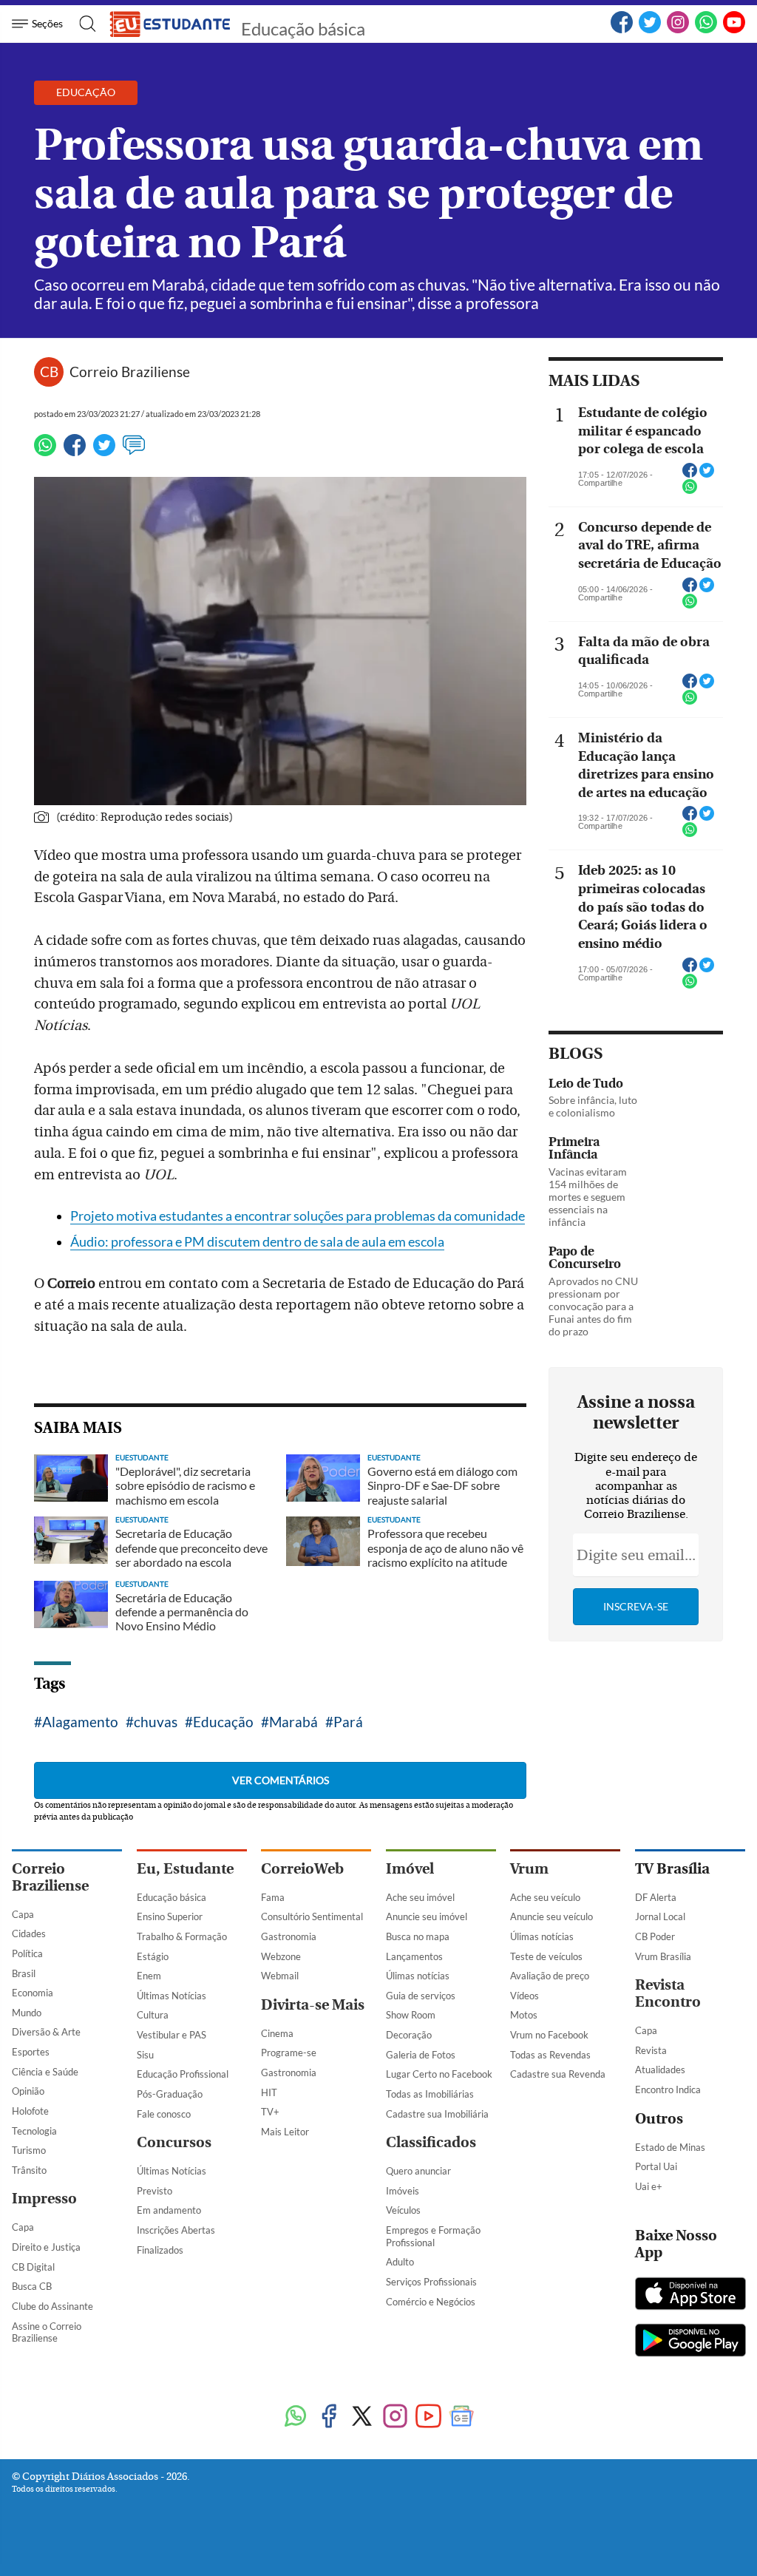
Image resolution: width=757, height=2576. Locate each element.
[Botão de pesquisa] (83, 24)
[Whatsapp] (45, 452)
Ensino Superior (170, 1916)
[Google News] (462, 2417)
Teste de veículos (546, 1956)
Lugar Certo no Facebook (439, 2074)
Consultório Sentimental (312, 1916)
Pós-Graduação (170, 2094)
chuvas (156, 1722)
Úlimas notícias (418, 1976)
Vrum (529, 1869)
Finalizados (160, 2250)
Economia (33, 1993)
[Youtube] (428, 2417)
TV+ (270, 2112)
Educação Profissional (183, 2074)
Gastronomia (289, 1936)
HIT (269, 2092)
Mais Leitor (285, 2132)
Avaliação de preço (550, 1976)
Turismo (29, 2150)
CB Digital (33, 2267)
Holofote (30, 2111)
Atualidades (660, 2070)
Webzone (281, 1956)
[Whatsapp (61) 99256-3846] (706, 30)
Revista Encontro (668, 1993)
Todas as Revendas (550, 2055)
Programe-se (289, 2053)
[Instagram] (395, 2417)
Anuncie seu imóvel (427, 1916)
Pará (348, 1722)
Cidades (29, 1933)
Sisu (145, 2055)
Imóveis (403, 2191)
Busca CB (32, 2286)
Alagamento (80, 1722)
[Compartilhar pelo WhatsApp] (690, 491)
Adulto (400, 2262)
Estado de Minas (670, 2147)
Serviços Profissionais (431, 2282)
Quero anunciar (418, 2171)
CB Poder (655, 1936)
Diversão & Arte (46, 2032)
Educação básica (303, 28)
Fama (273, 1897)
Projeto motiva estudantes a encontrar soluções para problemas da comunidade (298, 1216)
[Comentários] (134, 452)
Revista (651, 2050)
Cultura (153, 2015)
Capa (23, 1914)
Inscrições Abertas (176, 2230)
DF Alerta (656, 1897)
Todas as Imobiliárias (430, 2094)
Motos (524, 2015)
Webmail (280, 1976)
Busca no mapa (418, 1936)
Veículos (403, 2210)
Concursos (174, 2142)
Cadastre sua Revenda (558, 2074)
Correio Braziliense (50, 1877)
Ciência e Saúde (45, 2072)
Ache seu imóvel (420, 1897)
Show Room (411, 2015)
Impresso (44, 2199)
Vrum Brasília (663, 1956)
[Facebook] (622, 30)
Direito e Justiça (46, 2247)
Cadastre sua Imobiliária (437, 2114)
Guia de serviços (421, 1996)
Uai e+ (649, 2186)
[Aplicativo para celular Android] (690, 2342)
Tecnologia (34, 2131)
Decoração (409, 2035)
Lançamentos (414, 1956)
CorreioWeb (302, 1869)
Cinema (277, 2033)
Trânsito (29, 2170)
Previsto (155, 2191)
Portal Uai (656, 2166)
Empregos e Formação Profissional (433, 2236)
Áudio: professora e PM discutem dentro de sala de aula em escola (257, 1242)
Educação (223, 1722)
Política (27, 1953)
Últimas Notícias (172, 1996)
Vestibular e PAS (172, 2035)
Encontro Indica (668, 2089)
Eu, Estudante (185, 1869)
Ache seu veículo (545, 1897)
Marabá (293, 1722)
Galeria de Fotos (421, 2055)
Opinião (28, 2091)
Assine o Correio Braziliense (47, 2332)
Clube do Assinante (52, 2306)
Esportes (31, 2052)
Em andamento (169, 2210)
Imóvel (410, 1869)
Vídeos (525, 1996)
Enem (149, 1976)
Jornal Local (660, 1916)
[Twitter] (104, 452)
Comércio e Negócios (431, 2302)
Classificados (431, 2142)
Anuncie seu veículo (551, 1916)
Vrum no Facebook (549, 2035)
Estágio (153, 1956)
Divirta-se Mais (313, 2005)
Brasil (24, 1973)
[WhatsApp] (295, 2417)
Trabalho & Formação (182, 1936)
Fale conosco (164, 2114)
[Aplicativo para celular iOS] (690, 2295)
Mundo (27, 2013)
